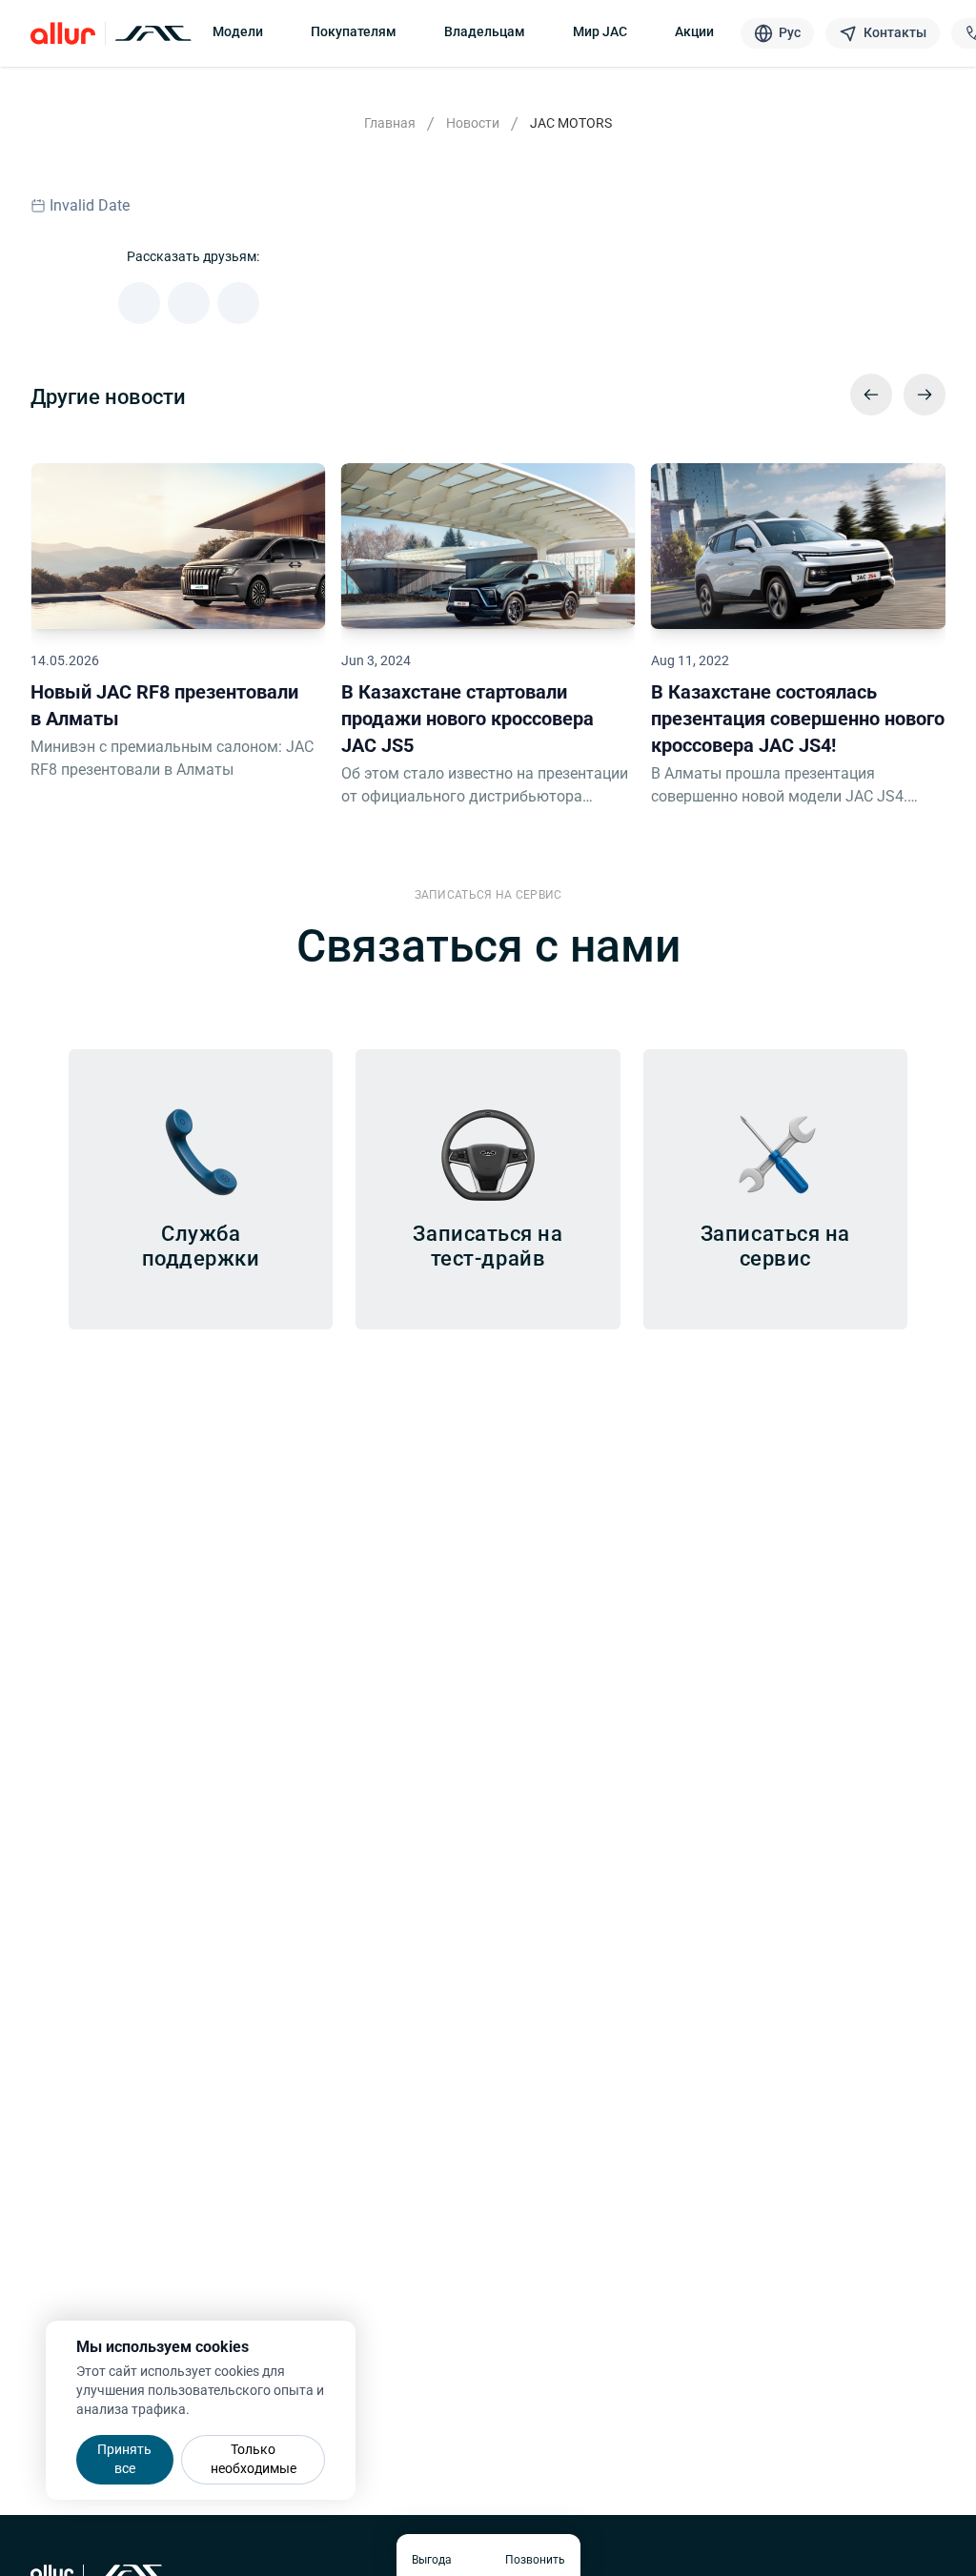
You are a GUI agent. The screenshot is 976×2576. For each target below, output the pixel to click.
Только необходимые (254, 2459)
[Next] (925, 395)
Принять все (124, 2459)
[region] (488, 628)
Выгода (432, 2560)
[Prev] (871, 395)
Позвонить (535, 2560)
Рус (790, 32)
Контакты (895, 32)
